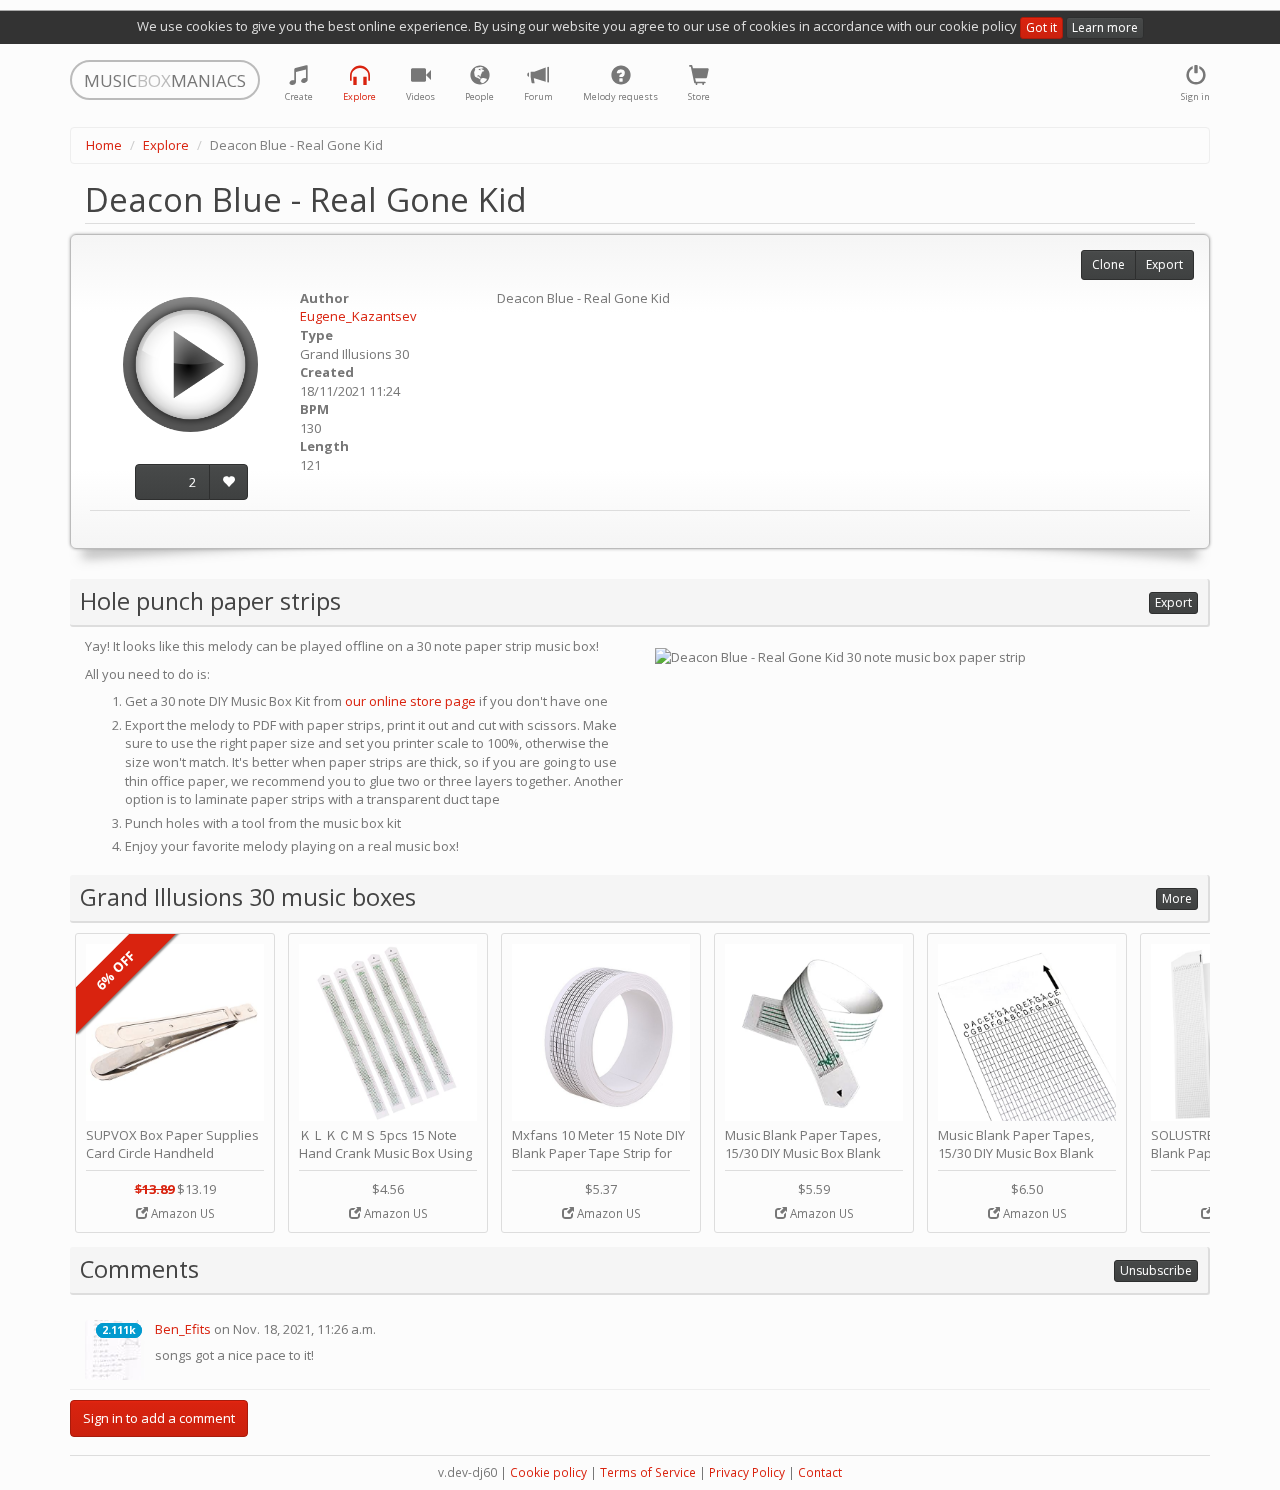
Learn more (1105, 27)
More (1177, 898)
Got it (1041, 27)
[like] (228, 482)
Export (1164, 264)
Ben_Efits (183, 1329)
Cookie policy (548, 1472)
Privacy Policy (747, 1472)
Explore (166, 145)
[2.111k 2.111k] (115, 1348)
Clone (1108, 264)
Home (104, 145)
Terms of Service (648, 1472)
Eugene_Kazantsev (358, 316)
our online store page (410, 701)
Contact (820, 1472)
